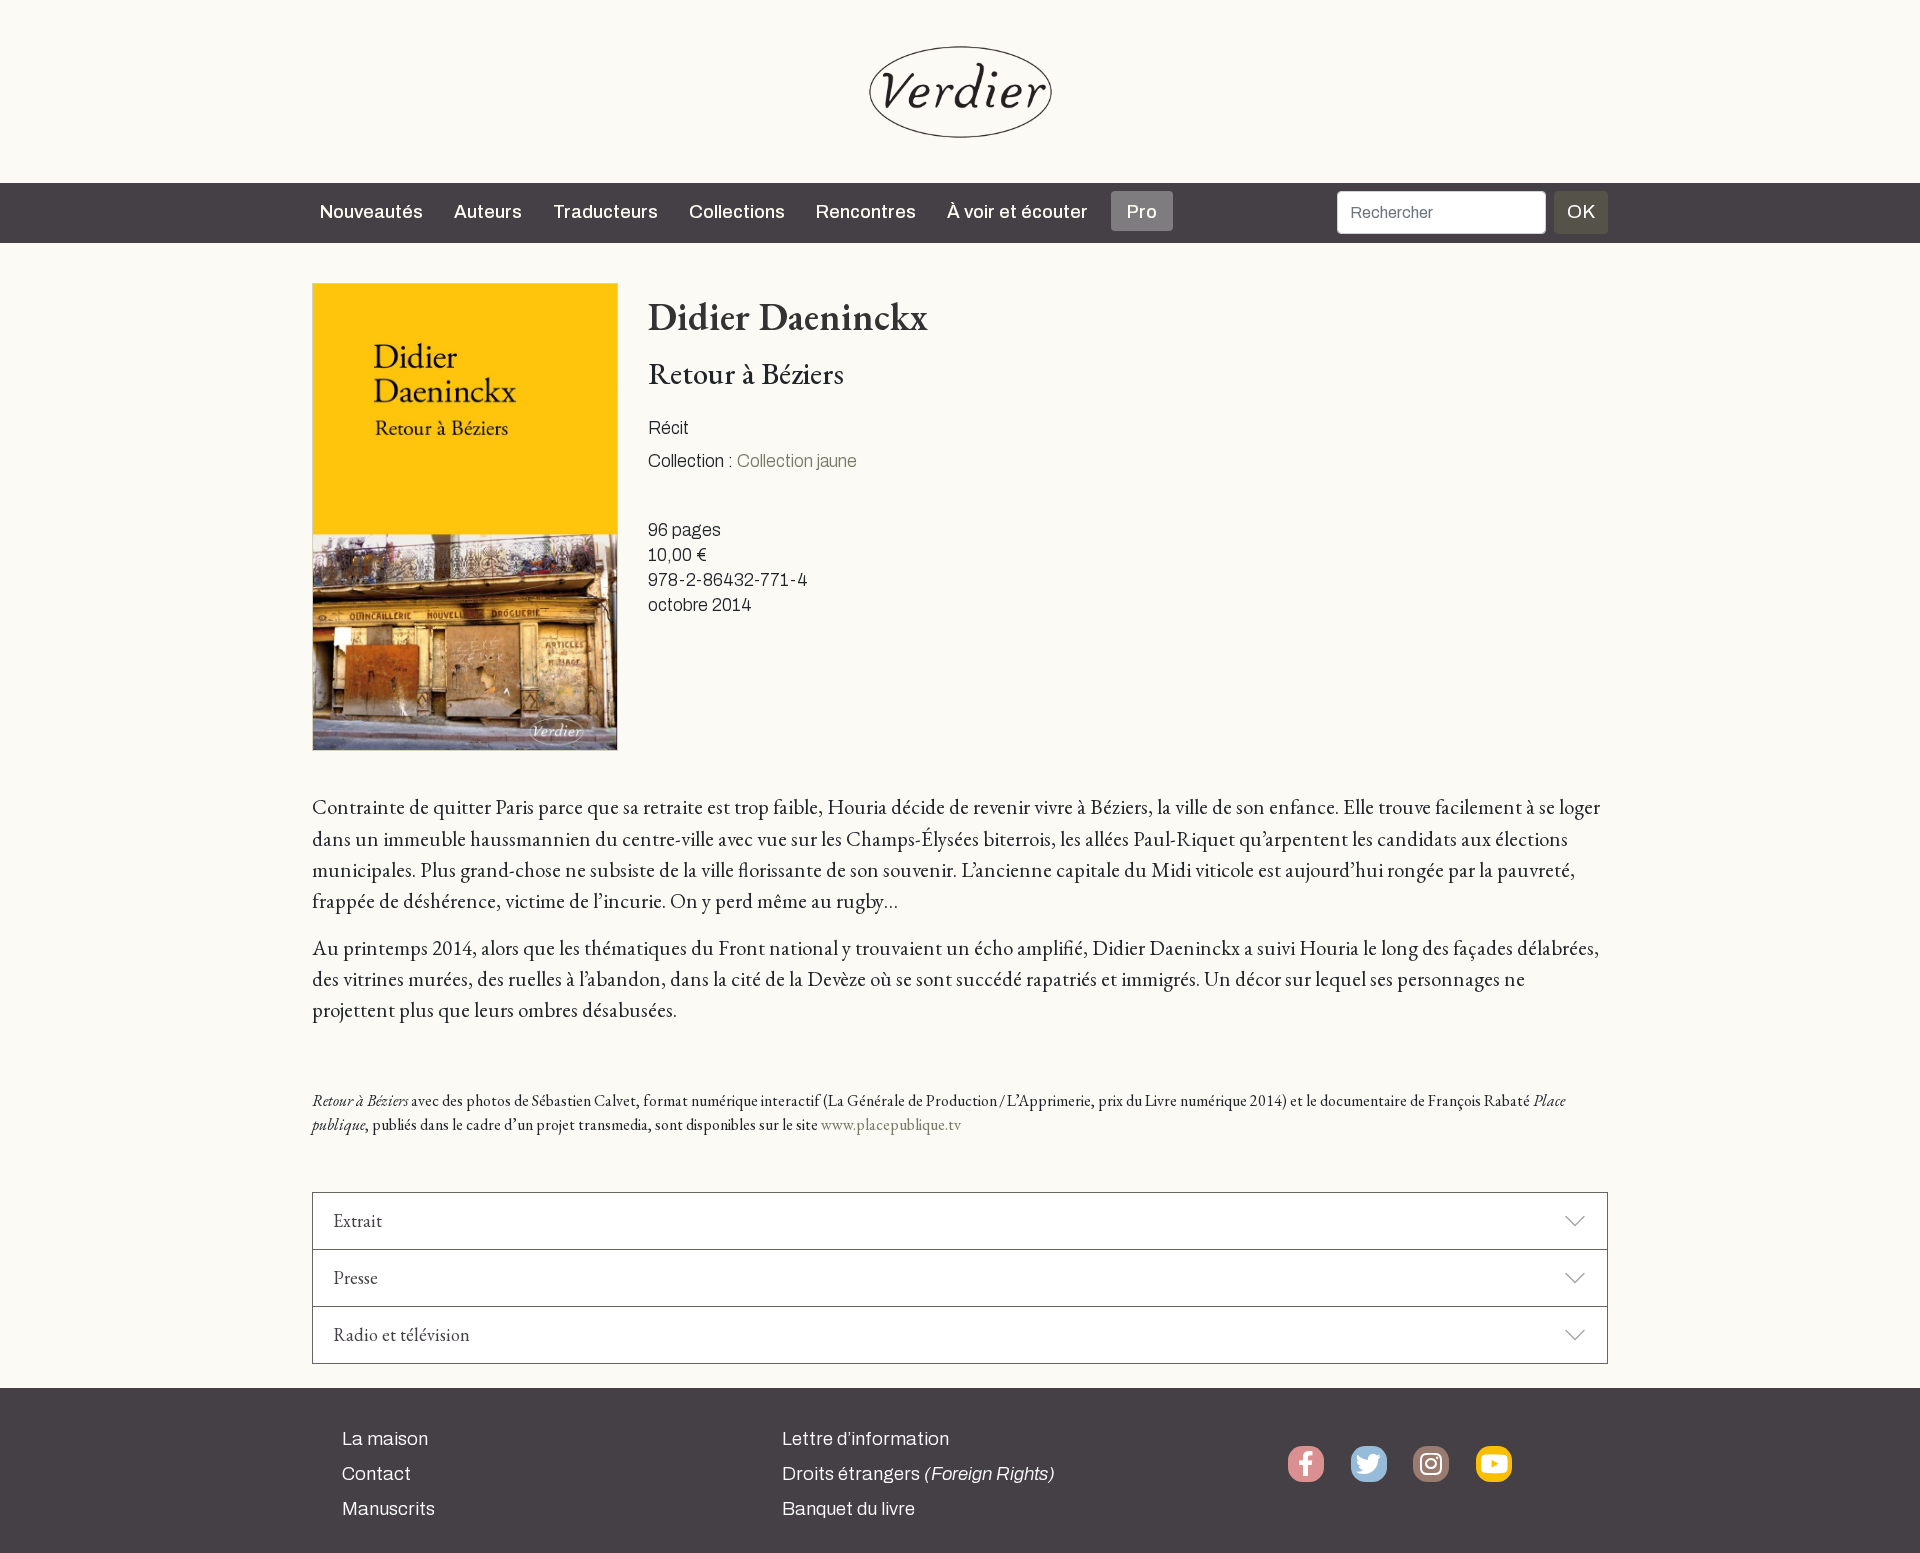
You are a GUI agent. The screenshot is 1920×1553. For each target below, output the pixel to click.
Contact (376, 1474)
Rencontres (866, 212)
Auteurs (488, 212)
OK (1581, 211)
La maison (385, 1439)
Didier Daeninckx (788, 316)
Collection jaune (797, 461)
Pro (1142, 212)
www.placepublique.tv (891, 1124)
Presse (355, 1277)
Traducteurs (605, 212)
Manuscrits (388, 1509)
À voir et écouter (1017, 212)
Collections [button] (737, 212)
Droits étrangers (918, 1474)
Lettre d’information (865, 1439)
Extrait (357, 1220)
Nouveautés (371, 212)
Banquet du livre (848, 1509)
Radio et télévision (401, 1334)
